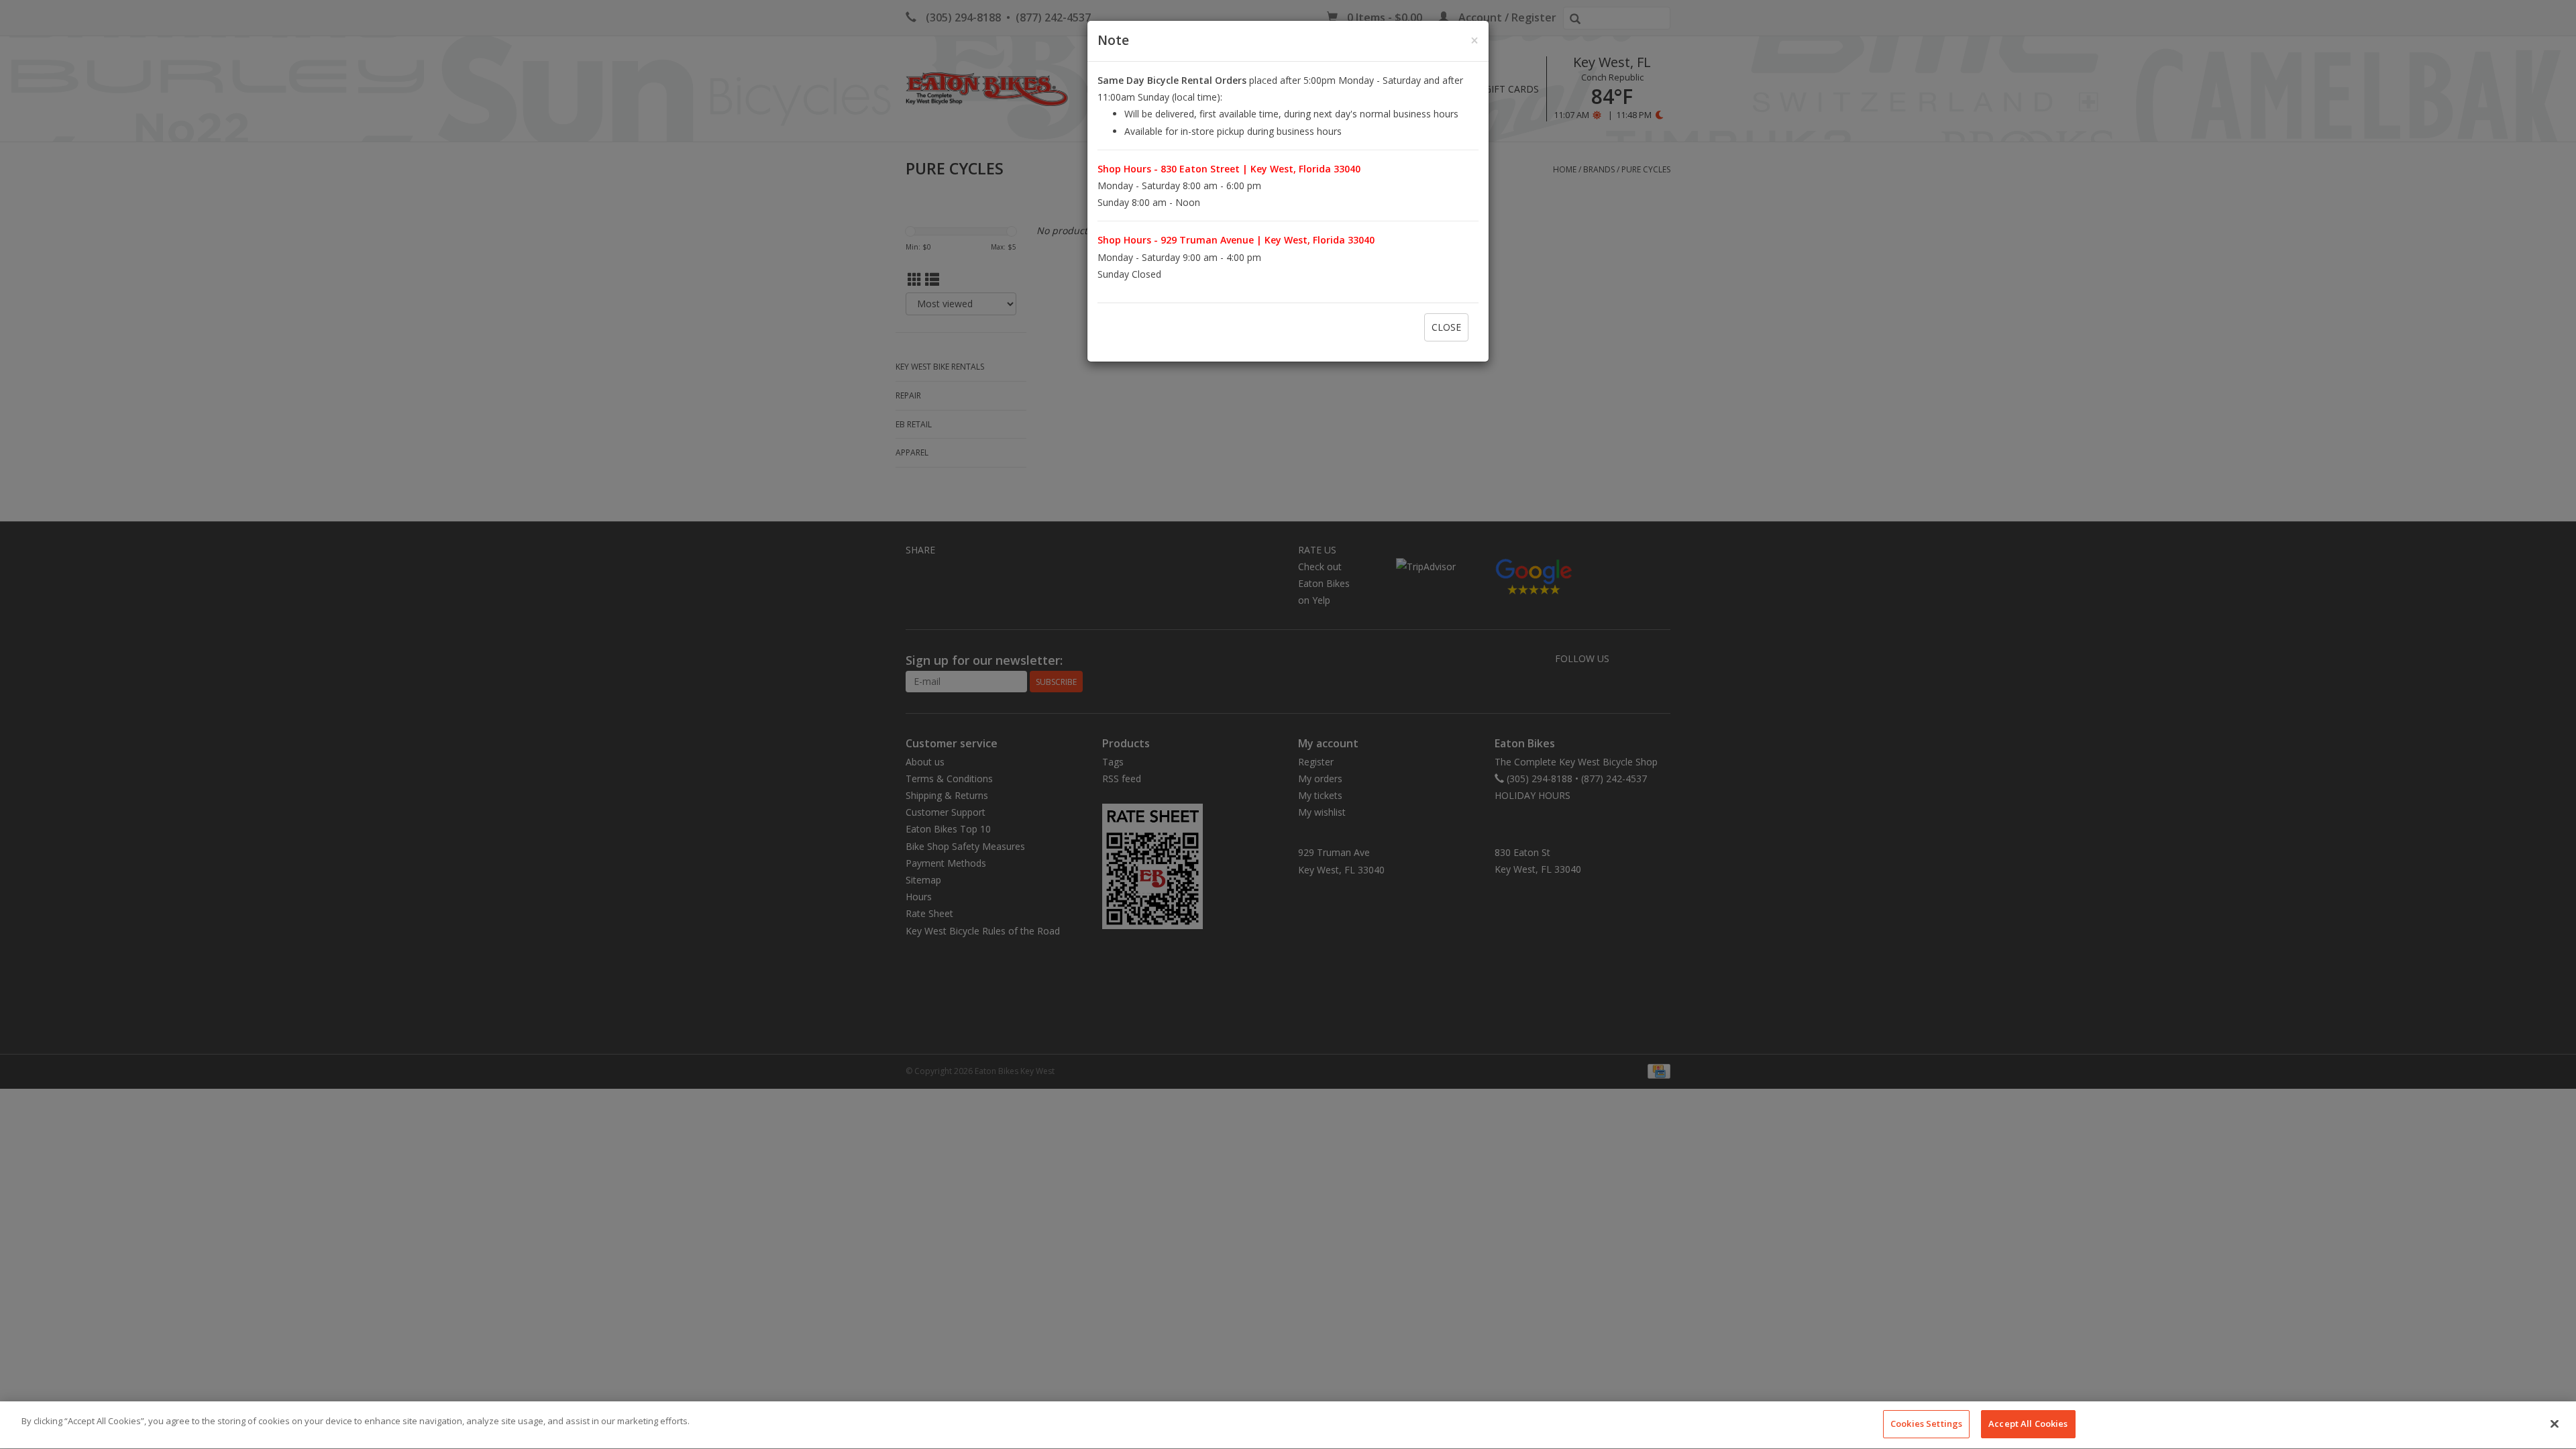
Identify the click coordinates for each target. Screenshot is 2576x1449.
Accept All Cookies (2028, 1424)
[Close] (2555, 1424)
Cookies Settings (1926, 1424)
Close (1446, 327)
